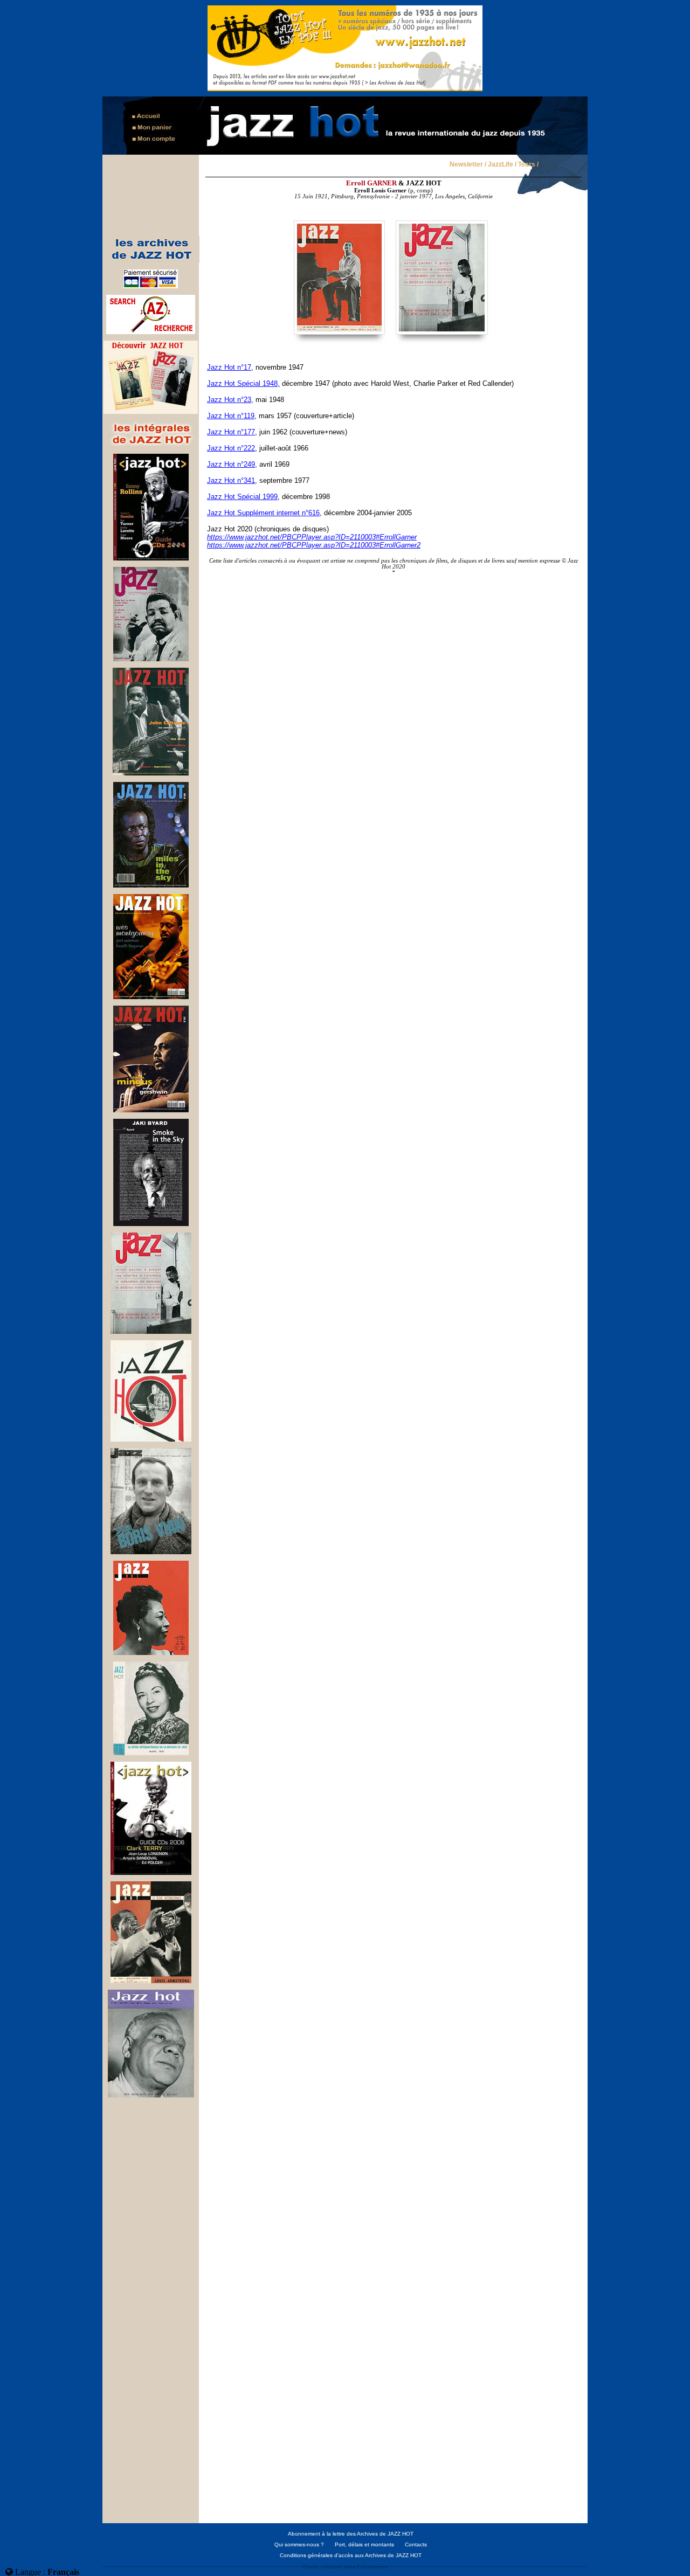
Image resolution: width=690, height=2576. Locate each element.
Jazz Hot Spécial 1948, (243, 383)
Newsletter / (468, 165)
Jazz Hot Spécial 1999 (242, 497)
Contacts (416, 2544)
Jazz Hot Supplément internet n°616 (263, 513)
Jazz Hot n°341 (231, 480)
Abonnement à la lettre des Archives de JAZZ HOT (351, 2534)
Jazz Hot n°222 (231, 448)
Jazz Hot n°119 (231, 416)
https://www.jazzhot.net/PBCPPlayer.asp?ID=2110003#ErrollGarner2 (314, 545)
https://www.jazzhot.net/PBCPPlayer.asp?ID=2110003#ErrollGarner (312, 537)
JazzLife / (502, 165)
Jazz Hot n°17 (229, 367)
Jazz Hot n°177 (231, 432)
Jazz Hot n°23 (229, 400)
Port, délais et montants (364, 2544)
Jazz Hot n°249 (231, 464)
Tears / (528, 165)
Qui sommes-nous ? (299, 2544)
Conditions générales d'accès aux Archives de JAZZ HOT (351, 2555)
